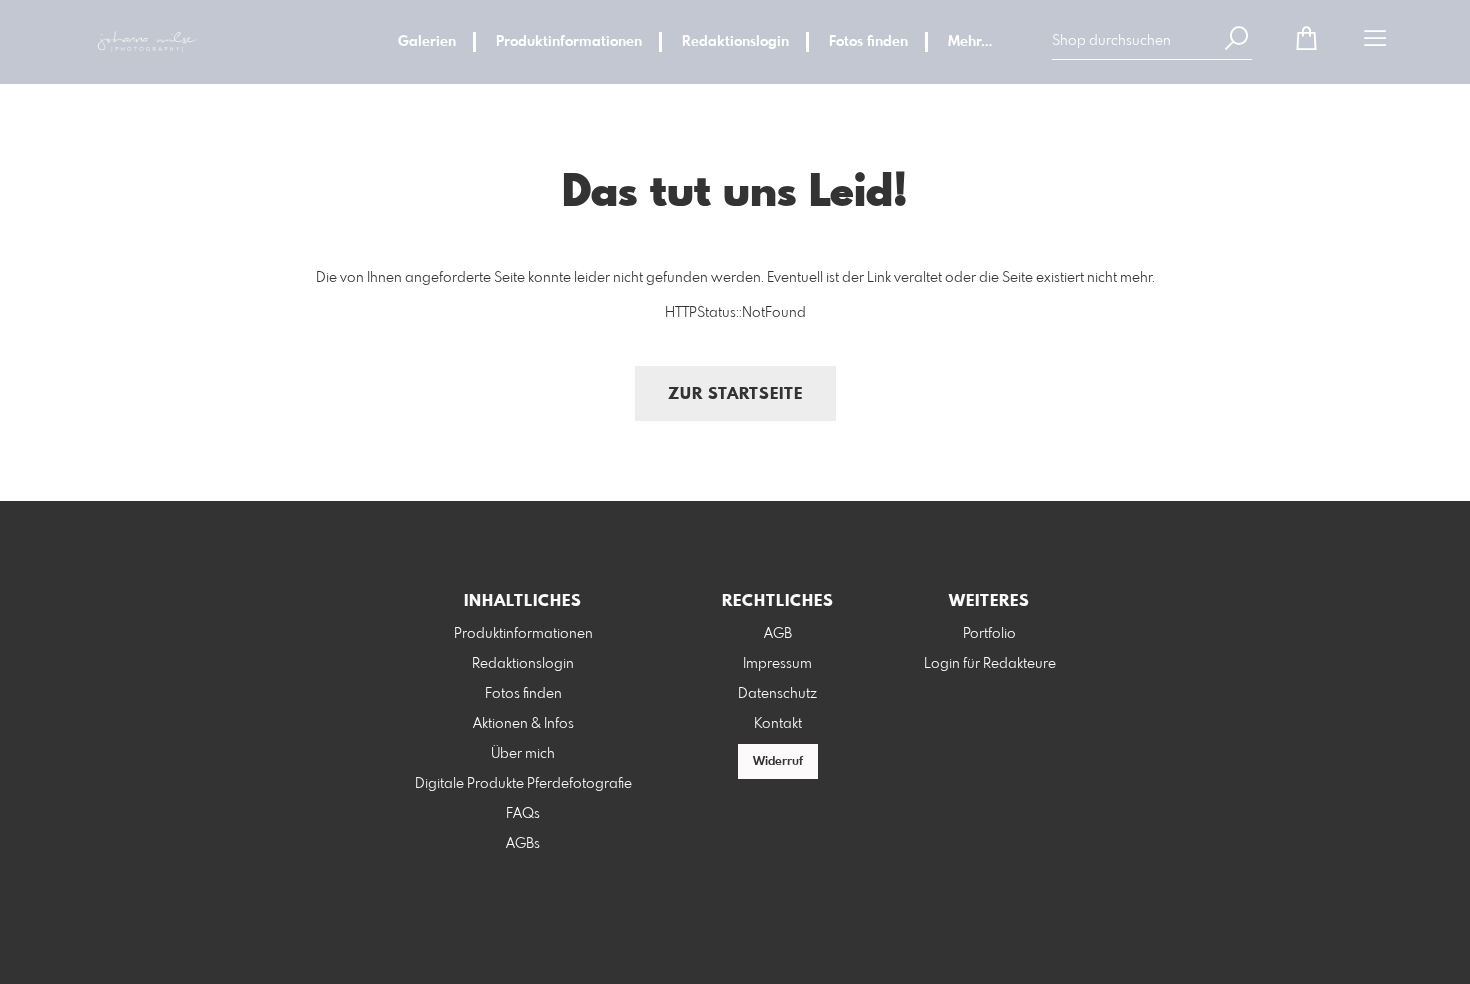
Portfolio (989, 634)
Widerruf (778, 762)
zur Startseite (735, 394)
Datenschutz (777, 694)
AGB (778, 634)
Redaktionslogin (735, 42)
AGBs (523, 844)
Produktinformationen (569, 42)
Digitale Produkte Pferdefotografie (523, 784)
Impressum (777, 664)
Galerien (427, 42)
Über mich (523, 754)
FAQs (523, 814)
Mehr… (970, 42)
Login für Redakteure (990, 664)
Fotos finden (868, 42)
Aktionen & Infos (523, 724)
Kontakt (778, 724)
